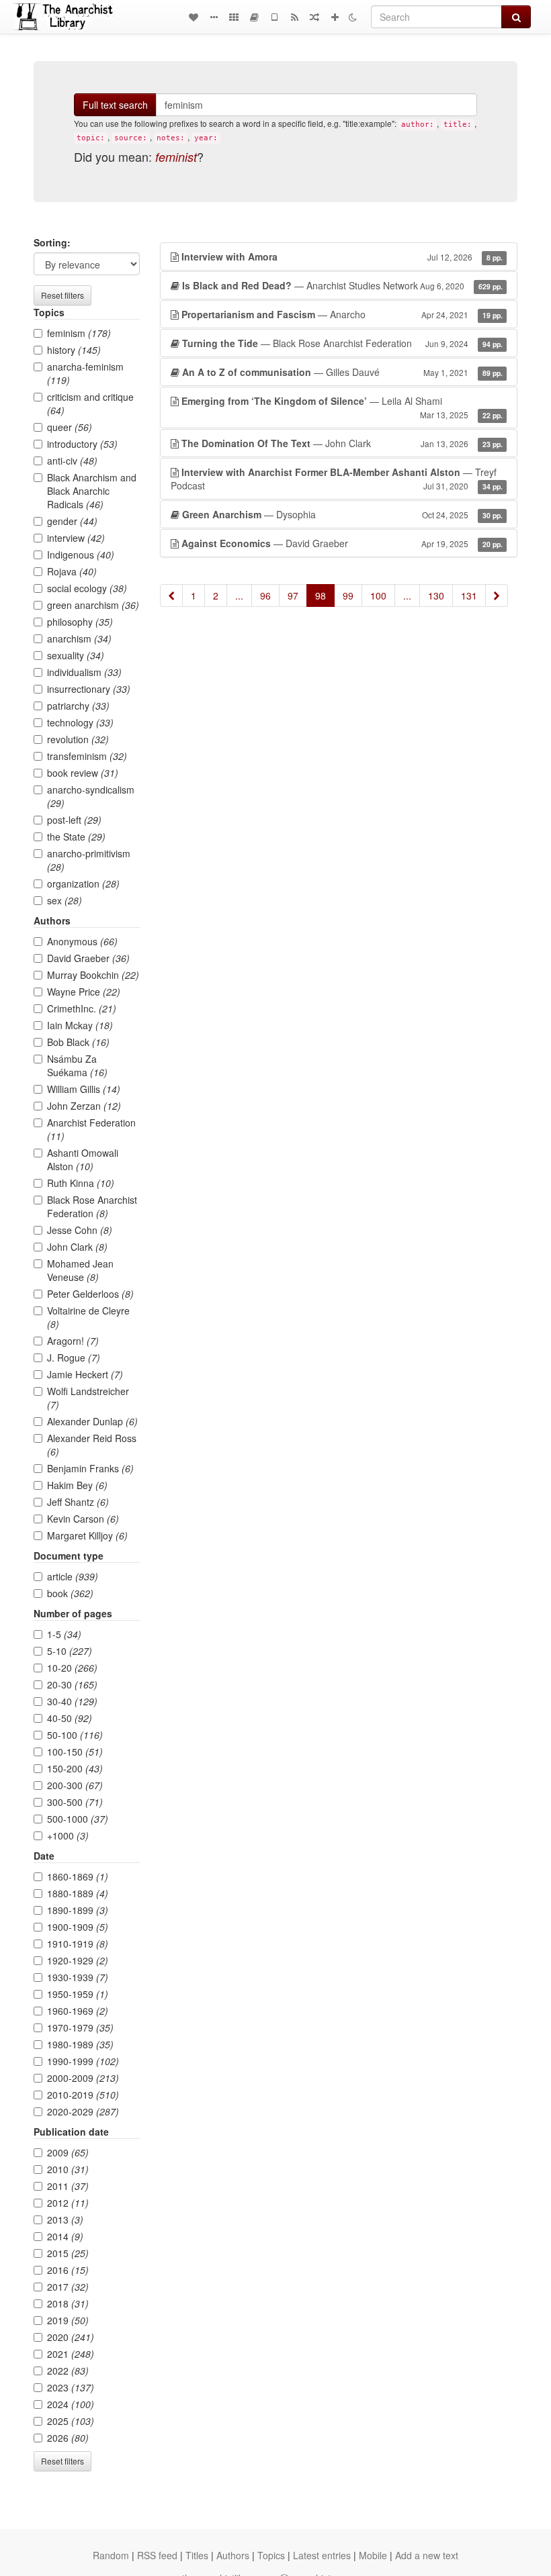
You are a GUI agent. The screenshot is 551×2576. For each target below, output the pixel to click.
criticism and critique (90, 403)
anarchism (79, 638)
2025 (71, 2421)
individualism (84, 672)
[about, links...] (214, 17)
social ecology (87, 588)
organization (83, 884)
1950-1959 (78, 1994)
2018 (68, 2303)
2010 (68, 2169)
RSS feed (157, 2555)
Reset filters (62, 295)
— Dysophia (342, 514)
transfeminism (87, 756)
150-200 (75, 1768)
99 (348, 595)
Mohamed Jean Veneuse (80, 1270)
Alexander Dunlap (92, 1421)
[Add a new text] (335, 17)
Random (111, 2555)
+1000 (68, 1835)
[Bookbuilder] (254, 17)
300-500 (75, 1802)
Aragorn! (73, 1341)
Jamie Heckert (85, 1374)
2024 (71, 2404)
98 (321, 595)
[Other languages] (234, 17)
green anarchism (93, 605)
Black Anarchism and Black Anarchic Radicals (92, 491)
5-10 (70, 1651)
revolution (78, 739)
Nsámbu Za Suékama (77, 1065)
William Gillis (84, 1089)
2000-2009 (83, 2078)
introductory (82, 444)
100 (378, 595)
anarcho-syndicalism (91, 796)
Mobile (373, 2555)
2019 (68, 2320)
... (239, 595)
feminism (79, 333)
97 (293, 595)
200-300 (75, 1785)
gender (72, 521)
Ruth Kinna (81, 1183)
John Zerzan (84, 1106)
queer (70, 427)
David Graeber (88, 958)
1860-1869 (78, 1876)
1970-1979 (80, 2028)
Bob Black (78, 1042)
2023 (71, 2387)
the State (76, 837)
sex (65, 900)
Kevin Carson (83, 1519)
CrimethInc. (82, 1008)
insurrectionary (89, 689)
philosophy (80, 622)
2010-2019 (83, 2095)
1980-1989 (80, 2044)
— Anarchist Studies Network (342, 285)
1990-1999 (83, 2061)
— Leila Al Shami (342, 407)
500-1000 (78, 1819)
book (70, 1593)
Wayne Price (84, 992)
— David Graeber (342, 543)
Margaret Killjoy (87, 1535)
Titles (197, 2555)
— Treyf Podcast (337, 479)
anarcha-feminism (85, 373)
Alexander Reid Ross (92, 1445)
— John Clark (342, 443)
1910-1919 (78, 1944)
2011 (68, 2186)
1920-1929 (78, 1960)
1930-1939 (78, 1977)
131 (469, 595)
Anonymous (82, 941)
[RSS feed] (294, 17)
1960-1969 (78, 2011)
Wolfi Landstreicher (88, 1398)
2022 (68, 2371)
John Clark (77, 1247)
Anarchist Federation (91, 1129)
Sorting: (52, 242)
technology (80, 722)
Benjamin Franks (90, 1468)
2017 (68, 2287)
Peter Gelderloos (90, 1294)
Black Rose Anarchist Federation (92, 1206)
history (74, 350)
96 (265, 595)
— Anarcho (342, 314)
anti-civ (72, 461)
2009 (68, 2152)
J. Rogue (74, 1357)
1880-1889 (78, 1893)
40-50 (70, 1718)
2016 (68, 2270)
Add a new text (427, 2555)
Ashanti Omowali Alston (83, 1159)
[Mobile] (274, 17)
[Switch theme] (353, 17)
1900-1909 (78, 1927)
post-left (74, 820)
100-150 (75, 1752)
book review (83, 773)
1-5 (64, 1634)
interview (76, 538)
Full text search (115, 105)
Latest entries (322, 2555)
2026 (68, 2438)
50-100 (75, 1735)
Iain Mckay (80, 1025)
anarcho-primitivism (89, 860)
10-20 (72, 1668)
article (73, 1576)
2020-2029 (83, 2111)
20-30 (72, 1684)
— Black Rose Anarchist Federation (342, 343)
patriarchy (78, 706)
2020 (71, 2337)
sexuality (76, 655)
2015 (68, 2253)
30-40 (72, 1701)
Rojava (72, 571)
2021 (71, 2354)
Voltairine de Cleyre (88, 1317)
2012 (68, 2203)
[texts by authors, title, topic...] (194, 17)
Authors (233, 2555)
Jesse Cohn (80, 1230)
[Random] (314, 17)
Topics (271, 2555)
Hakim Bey (77, 1485)
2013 (65, 2220)
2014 (65, 2236)
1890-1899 (78, 1910)
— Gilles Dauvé (342, 372)
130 (436, 595)
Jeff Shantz (78, 1502)
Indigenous (81, 555)
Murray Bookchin (93, 975)
